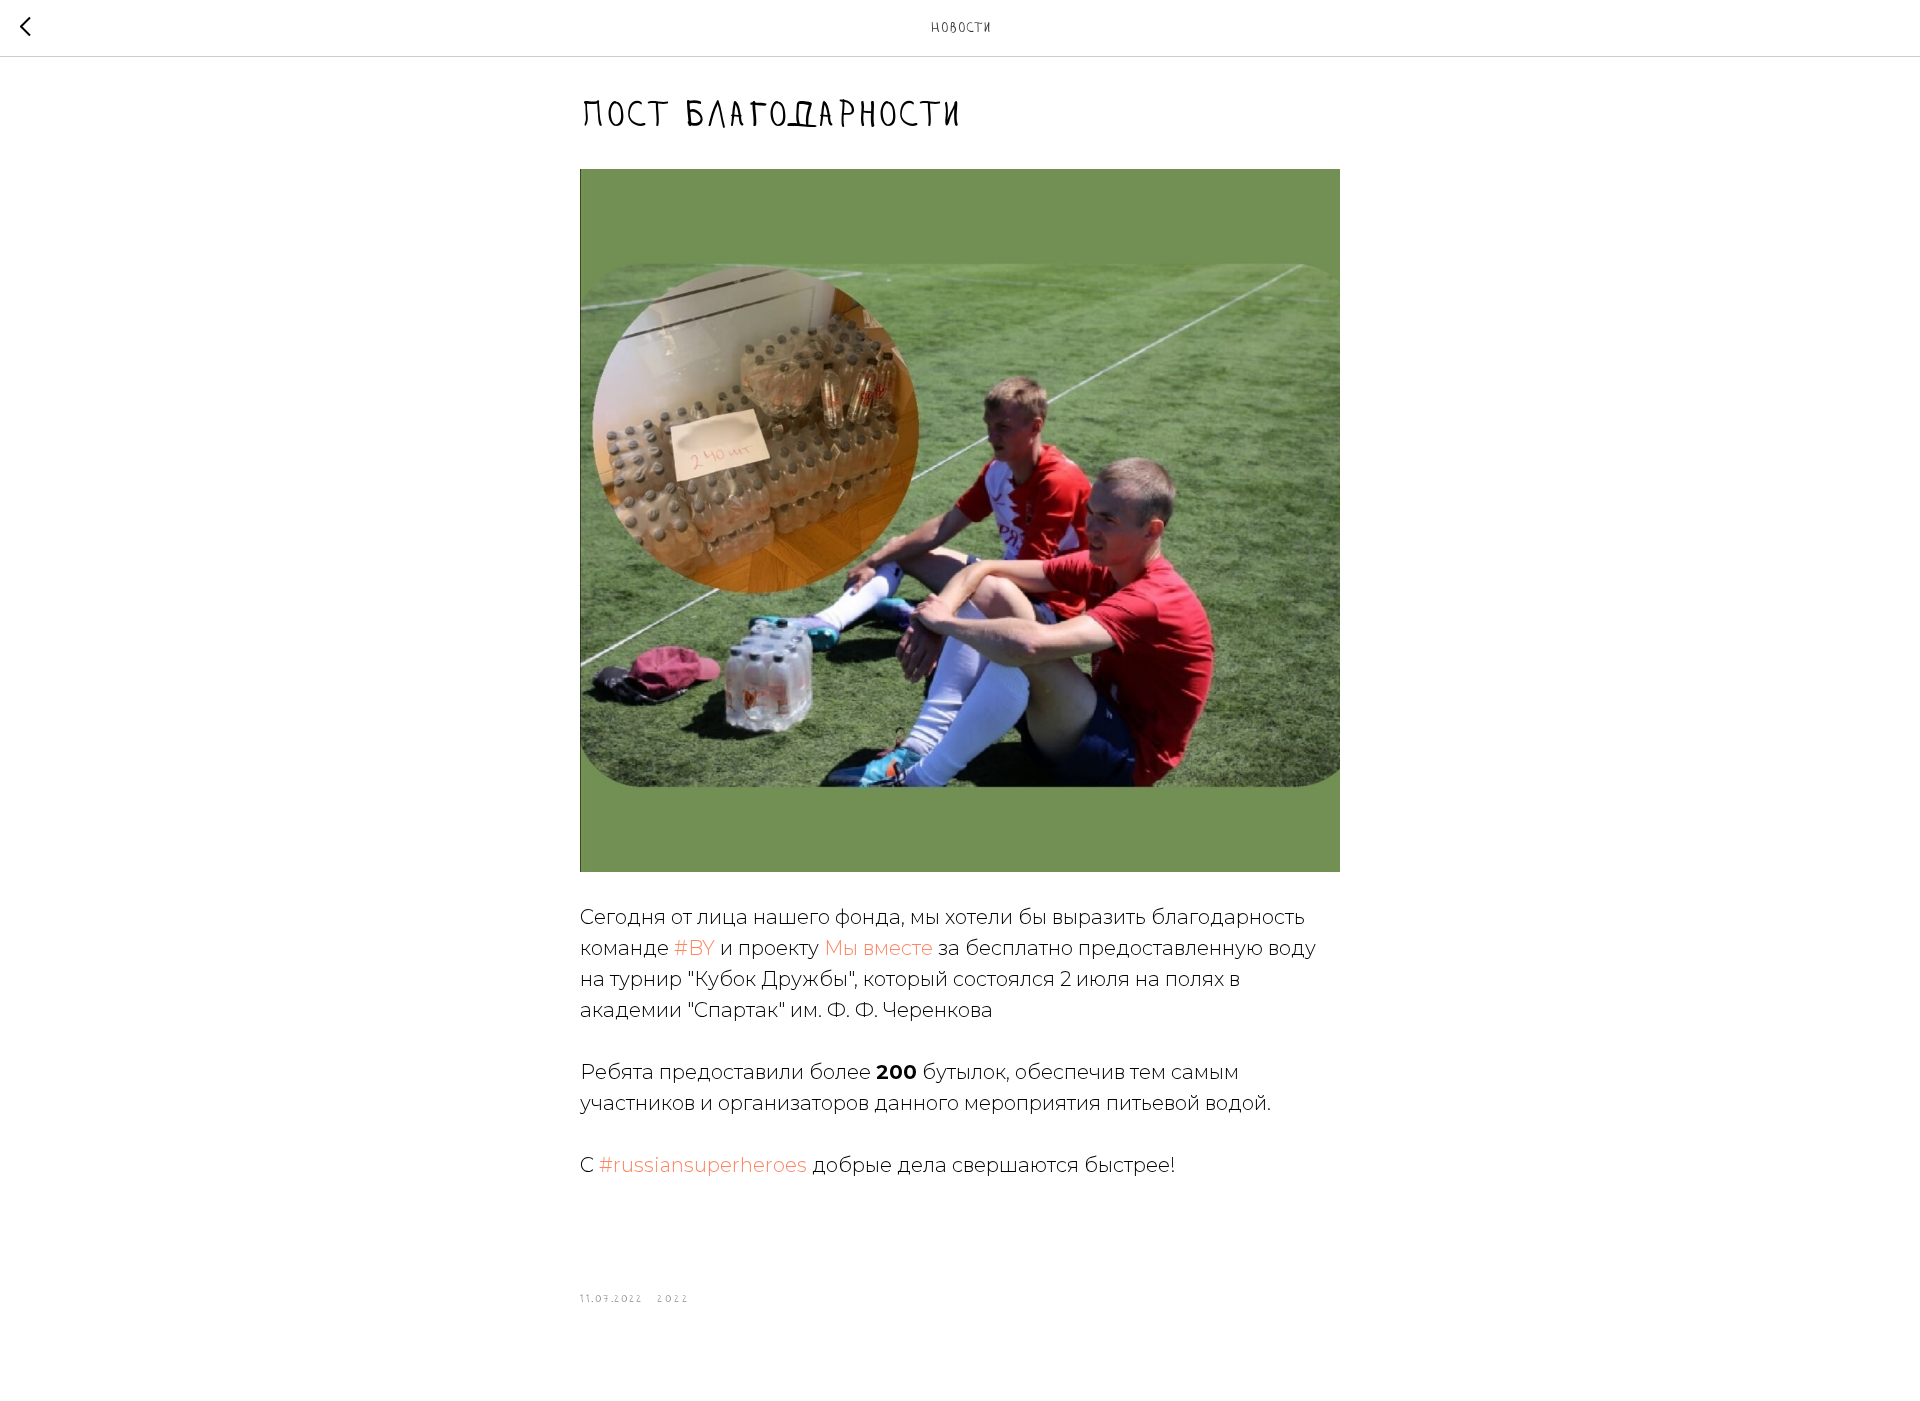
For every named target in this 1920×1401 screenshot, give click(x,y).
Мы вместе (878, 948)
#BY (694, 948)
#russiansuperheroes (703, 1165)
